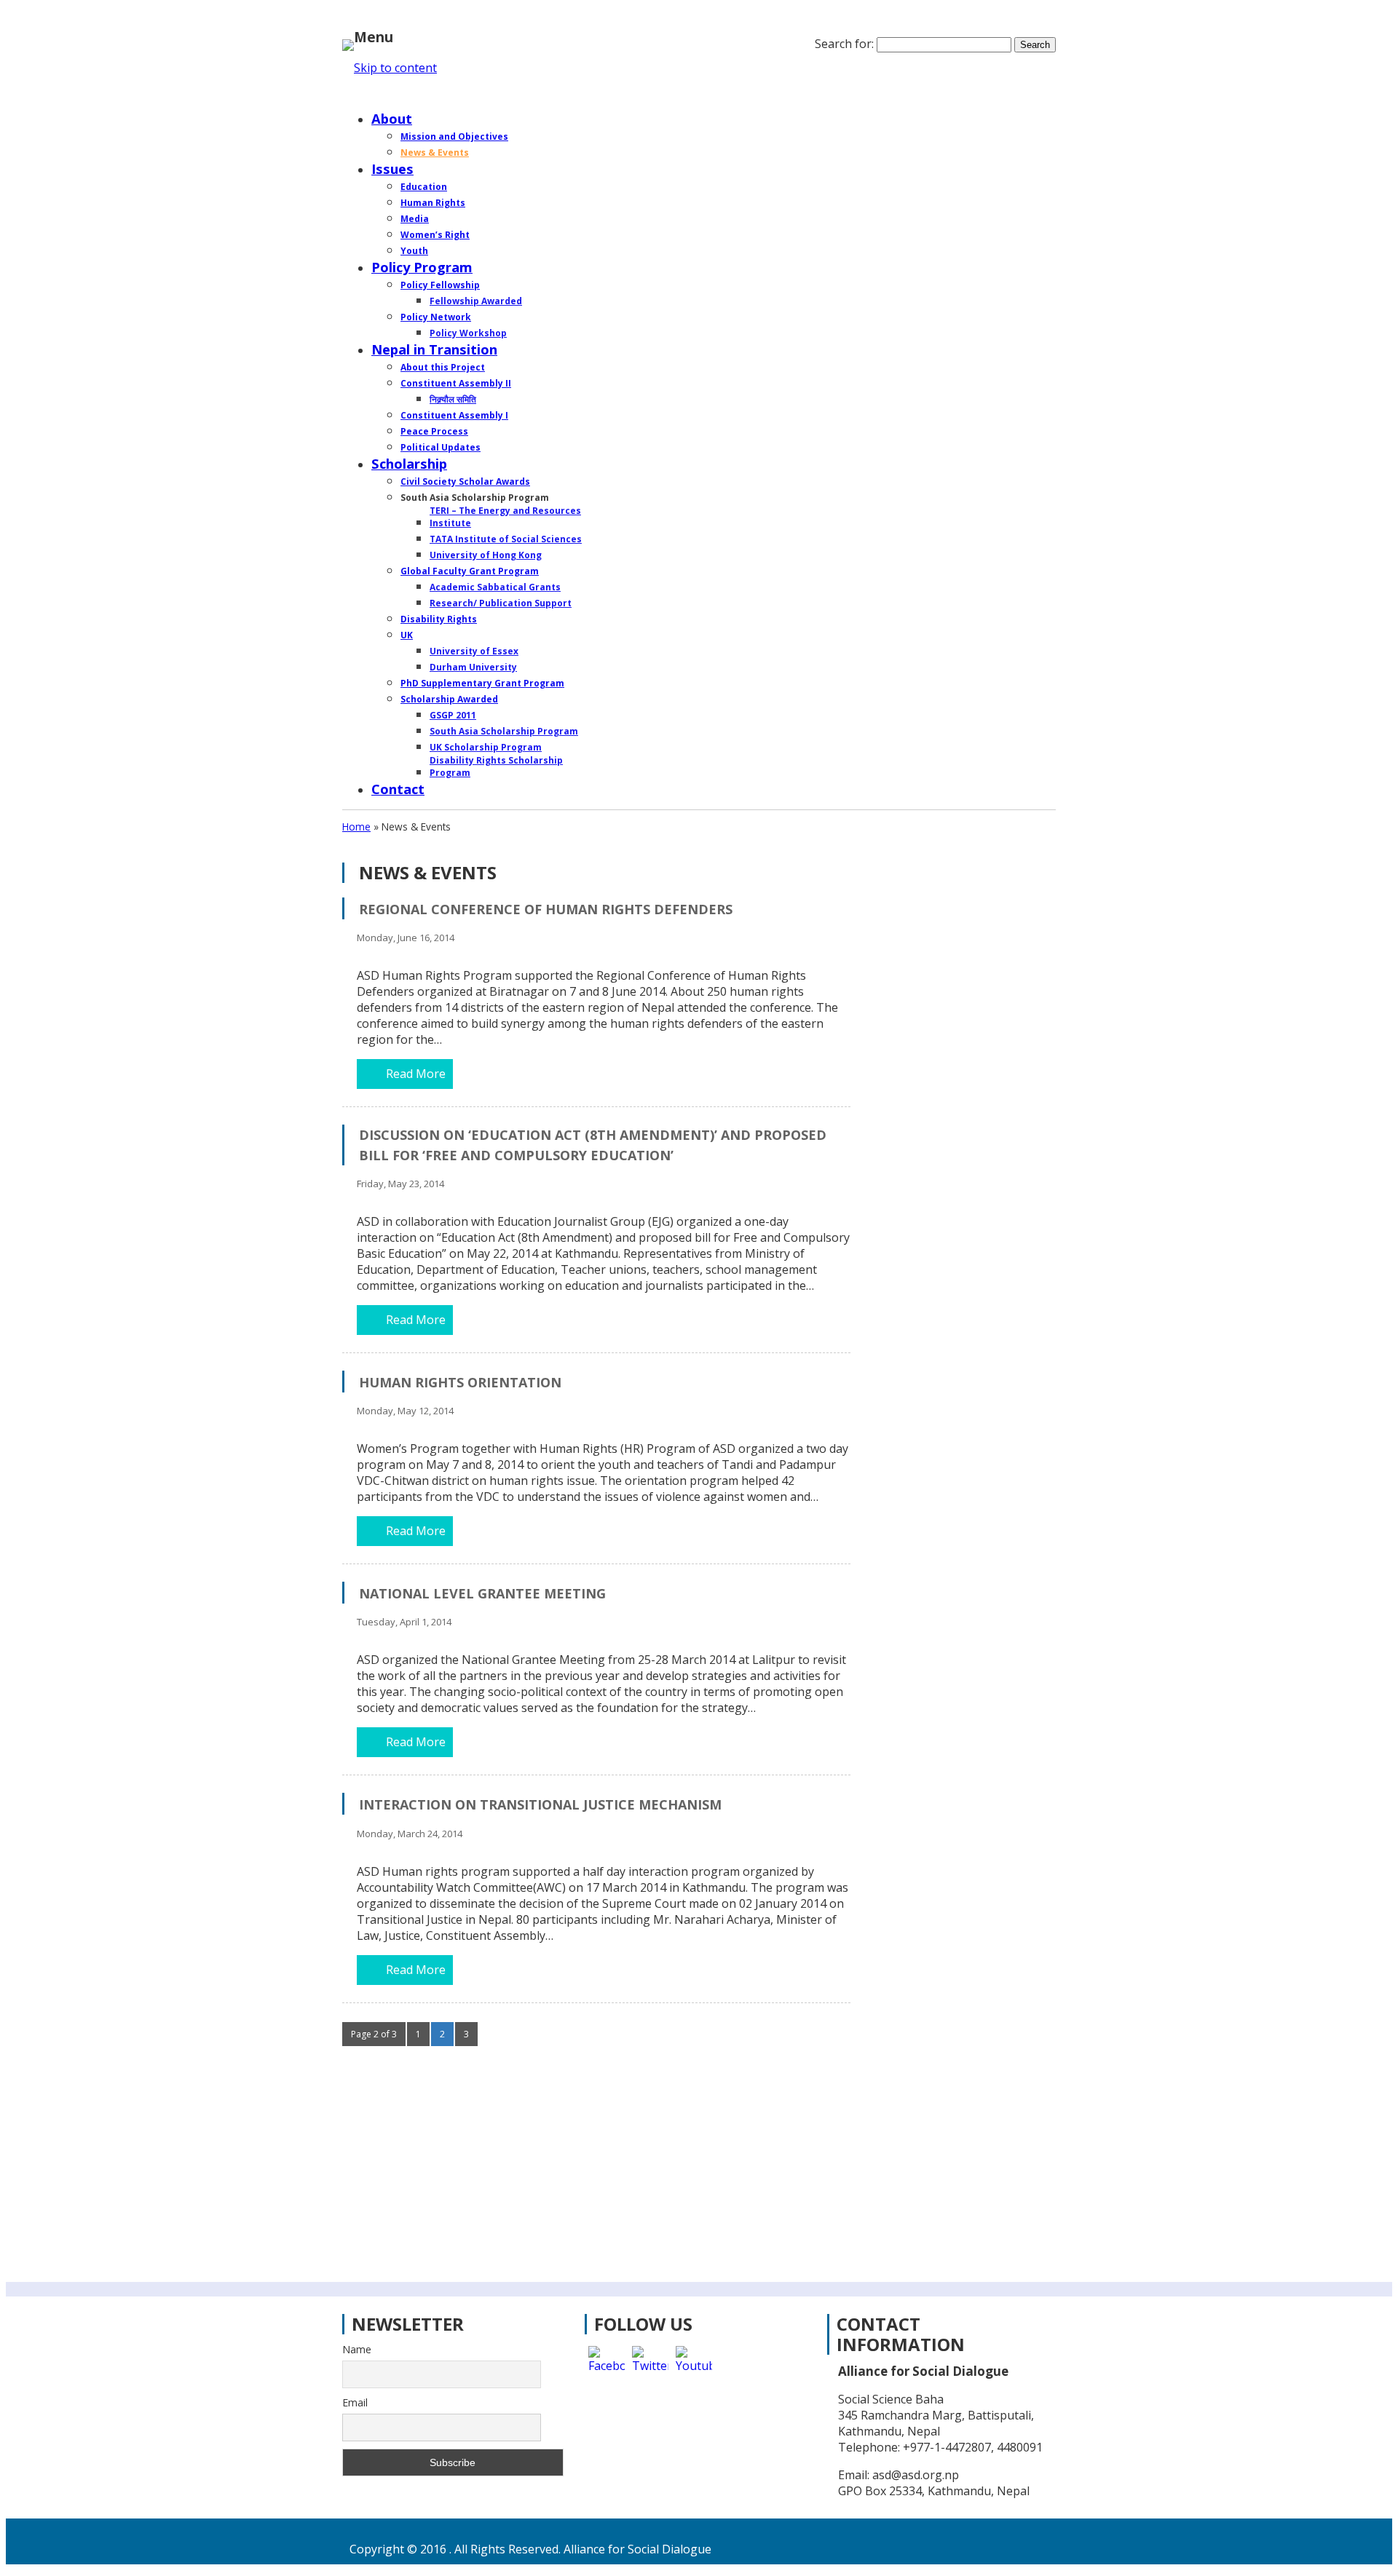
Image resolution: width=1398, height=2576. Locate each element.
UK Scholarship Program (486, 747)
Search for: (844, 44)
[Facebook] (607, 2364)
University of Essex (474, 651)
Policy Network (436, 317)
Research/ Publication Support (501, 603)
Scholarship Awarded (449, 699)
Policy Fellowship (440, 285)
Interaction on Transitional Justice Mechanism (540, 1804)
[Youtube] (694, 2364)
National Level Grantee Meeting (482, 1593)
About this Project (443, 367)
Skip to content (395, 68)
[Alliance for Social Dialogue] (348, 42)
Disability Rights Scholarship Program (496, 766)
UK (407, 635)
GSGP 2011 (453, 715)
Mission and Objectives (454, 136)
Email (355, 2402)
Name (357, 2349)
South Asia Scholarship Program (504, 731)
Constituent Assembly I (454, 415)
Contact (398, 789)
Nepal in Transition (434, 349)
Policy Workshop (468, 333)
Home (391, 96)
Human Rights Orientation (460, 1382)
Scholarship (409, 463)
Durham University (473, 667)
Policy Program (422, 267)
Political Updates (441, 447)
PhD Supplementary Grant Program (482, 683)
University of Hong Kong (486, 555)
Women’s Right (435, 235)
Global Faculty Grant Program (470, 571)
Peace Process (434, 431)
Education (424, 187)
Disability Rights (439, 619)
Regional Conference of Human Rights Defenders (546, 909)
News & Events (435, 152)
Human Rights (433, 203)
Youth (414, 251)
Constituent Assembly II (456, 383)
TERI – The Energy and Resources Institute (505, 517)
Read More (416, 1074)
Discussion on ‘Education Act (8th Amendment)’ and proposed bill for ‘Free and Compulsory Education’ (593, 1145)
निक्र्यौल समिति (453, 399)
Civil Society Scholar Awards (465, 481)
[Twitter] (650, 2364)
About (392, 118)
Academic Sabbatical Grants (495, 587)
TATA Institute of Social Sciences (506, 539)
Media (415, 219)
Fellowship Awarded (476, 301)
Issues (392, 169)
